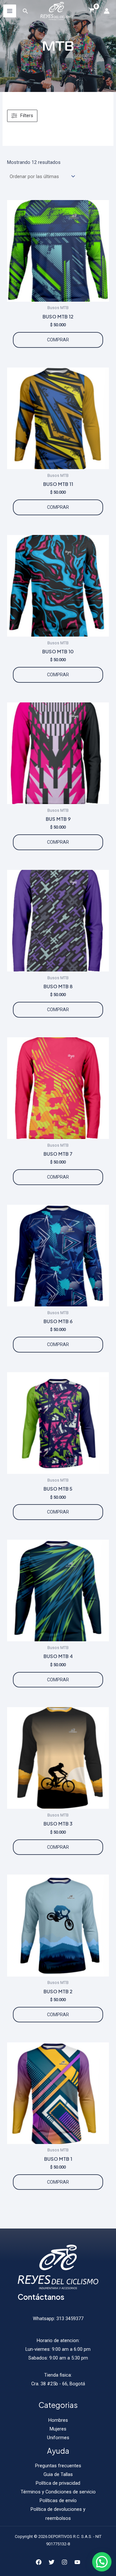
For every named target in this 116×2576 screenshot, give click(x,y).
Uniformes (58, 2438)
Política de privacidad (58, 2483)
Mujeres (58, 2429)
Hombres (58, 2420)
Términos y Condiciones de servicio (58, 2492)
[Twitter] (52, 2562)
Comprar (58, 340)
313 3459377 (69, 2319)
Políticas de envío (58, 2501)
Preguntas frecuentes (58, 2466)
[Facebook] (39, 2562)
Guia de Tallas (58, 2474)
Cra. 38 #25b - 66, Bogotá (58, 2384)
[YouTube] (77, 2562)
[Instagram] (64, 2562)
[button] (102, 2562)
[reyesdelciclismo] (56, 11)
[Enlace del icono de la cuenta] (107, 11)
